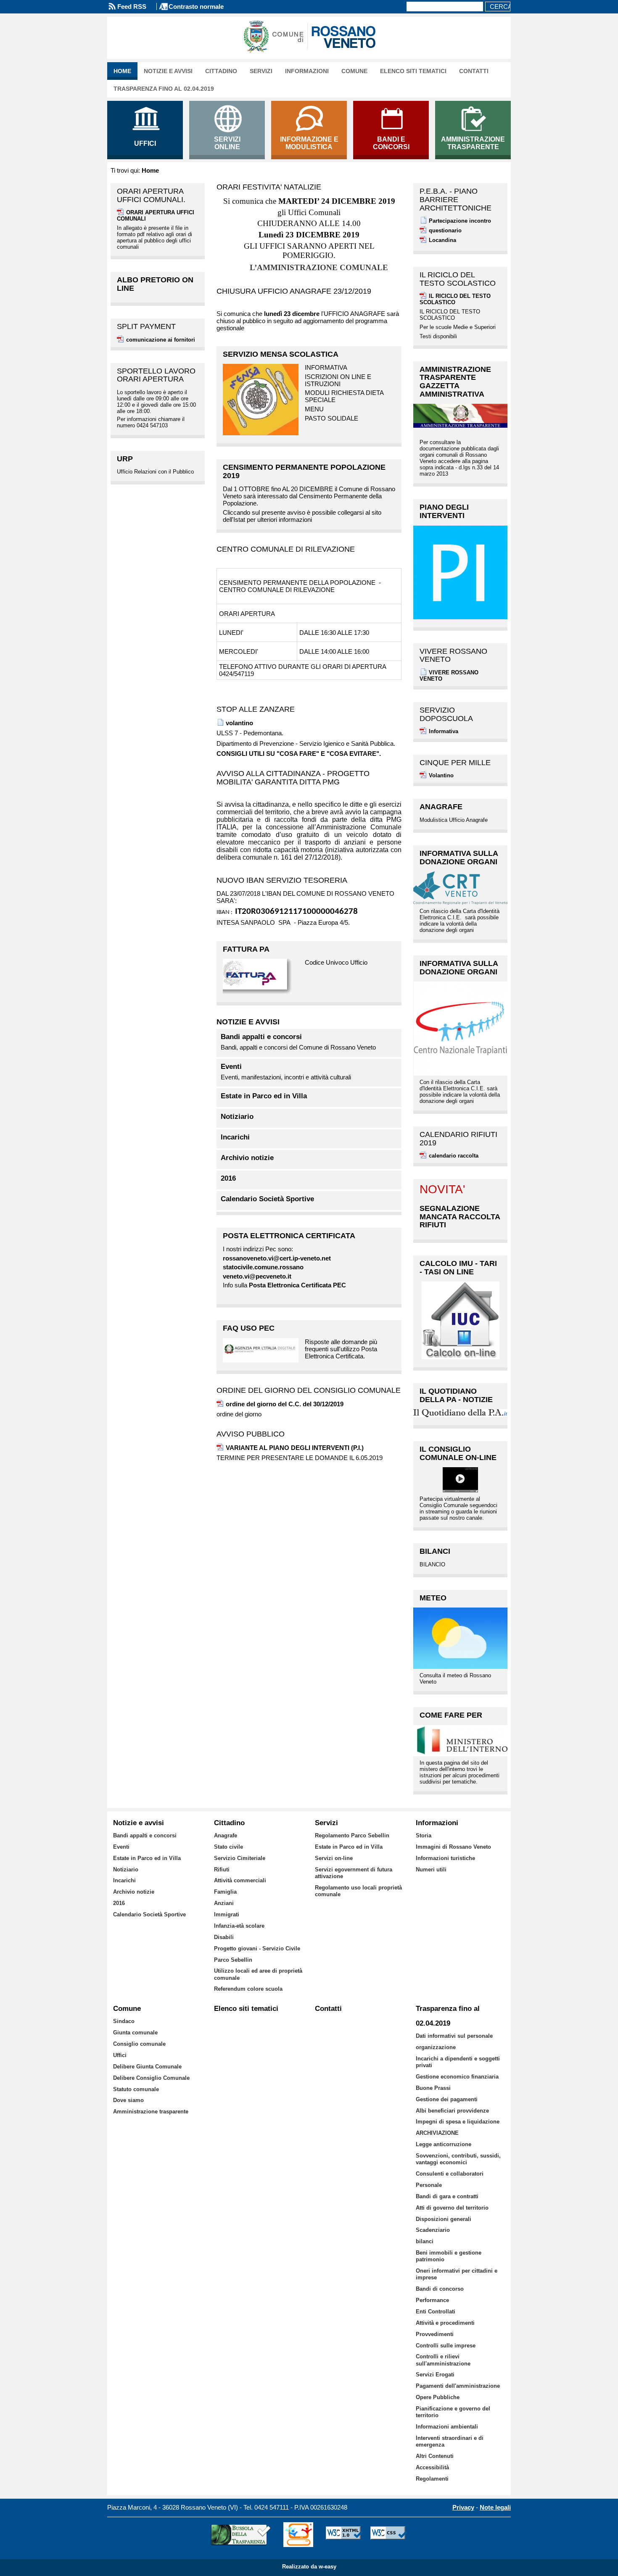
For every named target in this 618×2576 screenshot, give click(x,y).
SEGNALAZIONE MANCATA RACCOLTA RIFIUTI (460, 1217)
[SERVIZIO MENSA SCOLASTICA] (261, 400)
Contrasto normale (196, 7)
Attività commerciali (240, 1880)
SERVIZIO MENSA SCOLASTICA (281, 354)
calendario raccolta (454, 1156)
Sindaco (124, 2021)
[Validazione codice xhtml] (344, 2535)
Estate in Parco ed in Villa (264, 1096)
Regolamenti (432, 2479)
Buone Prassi (433, 2088)
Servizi (261, 71)
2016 (228, 1179)
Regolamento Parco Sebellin (352, 1835)
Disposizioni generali (444, 2219)
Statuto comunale (136, 2089)
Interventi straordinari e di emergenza (450, 2441)
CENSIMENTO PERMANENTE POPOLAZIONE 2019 (304, 471)
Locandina (442, 240)
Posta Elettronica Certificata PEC (297, 1285)
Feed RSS (132, 7)
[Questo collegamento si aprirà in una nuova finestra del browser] (261, 977)
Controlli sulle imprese (446, 2346)
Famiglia (225, 1892)
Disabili (224, 1937)
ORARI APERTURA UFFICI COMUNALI (156, 216)
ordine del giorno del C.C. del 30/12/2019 (285, 1404)
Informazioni (307, 71)
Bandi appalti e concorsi (261, 1037)
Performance (432, 2300)
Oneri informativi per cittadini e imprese (457, 2274)
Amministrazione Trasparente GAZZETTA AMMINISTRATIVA (455, 382)
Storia (424, 1835)
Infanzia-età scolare (239, 1926)
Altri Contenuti (435, 2456)
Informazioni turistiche (445, 1858)
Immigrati (227, 1914)
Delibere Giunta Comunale (147, 2067)
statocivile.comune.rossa (259, 1267)
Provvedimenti (435, 2334)
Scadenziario (433, 2230)
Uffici (120, 2055)
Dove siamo (128, 2100)
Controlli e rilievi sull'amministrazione (443, 2360)
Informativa (444, 731)
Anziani (224, 1903)
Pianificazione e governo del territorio (453, 2412)
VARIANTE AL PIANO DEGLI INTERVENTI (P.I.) (295, 1448)
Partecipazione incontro (460, 221)
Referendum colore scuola (248, 1989)
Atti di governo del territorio (452, 2208)
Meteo (433, 1598)
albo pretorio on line (155, 284)
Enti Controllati (436, 2312)
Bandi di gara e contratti (447, 2196)
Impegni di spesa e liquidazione (458, 2122)
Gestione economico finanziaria (457, 2077)
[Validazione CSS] (389, 2535)
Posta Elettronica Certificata (289, 1236)
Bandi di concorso (440, 2289)
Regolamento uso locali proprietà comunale (358, 1891)
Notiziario (237, 1117)
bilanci (425, 2241)
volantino (239, 723)
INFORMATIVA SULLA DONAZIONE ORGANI (459, 858)
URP (125, 459)
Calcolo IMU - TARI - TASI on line (458, 1268)
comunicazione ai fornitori (161, 340)
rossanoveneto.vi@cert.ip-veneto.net (277, 1258)
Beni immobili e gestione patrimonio (449, 2256)
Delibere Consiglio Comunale (151, 2078)
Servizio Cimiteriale (240, 1858)
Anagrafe (441, 807)
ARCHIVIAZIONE (437, 2133)
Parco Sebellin (233, 1960)
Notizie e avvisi (168, 71)
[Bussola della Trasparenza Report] (241, 2535)
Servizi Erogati (435, 2375)
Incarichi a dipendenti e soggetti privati (458, 2062)
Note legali (495, 2507)
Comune (354, 71)
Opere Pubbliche (438, 2397)
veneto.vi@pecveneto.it (257, 1276)
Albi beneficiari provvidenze (452, 2111)
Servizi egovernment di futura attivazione (354, 1873)
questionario (445, 230)
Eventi (231, 1067)
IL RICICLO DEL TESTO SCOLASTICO (455, 299)
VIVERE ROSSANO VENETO (449, 676)
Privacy (463, 2507)
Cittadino (221, 71)
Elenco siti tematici (413, 71)
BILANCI (435, 1551)
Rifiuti (222, 1870)
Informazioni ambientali (447, 2427)
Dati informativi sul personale (454, 2036)
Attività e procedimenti (445, 2323)
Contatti (474, 71)
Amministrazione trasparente (151, 2112)
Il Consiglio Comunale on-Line (458, 1453)
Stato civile (228, 1847)
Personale (429, 2185)
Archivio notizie (247, 1158)
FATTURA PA (246, 949)
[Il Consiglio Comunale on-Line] (460, 1480)
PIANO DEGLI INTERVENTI (444, 511)
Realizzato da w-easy (309, 2567)
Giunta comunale (135, 2033)
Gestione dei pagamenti (447, 2099)
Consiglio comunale (139, 2044)
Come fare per (451, 1715)
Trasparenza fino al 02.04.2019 (164, 89)
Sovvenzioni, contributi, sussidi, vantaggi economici (458, 2159)
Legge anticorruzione (444, 2144)
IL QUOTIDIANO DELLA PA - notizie (456, 1395)
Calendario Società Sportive (267, 1199)
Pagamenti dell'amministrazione (458, 2386)
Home (122, 71)
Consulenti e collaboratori (450, 2174)
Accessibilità (432, 2467)
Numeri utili (431, 1870)
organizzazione (436, 2047)
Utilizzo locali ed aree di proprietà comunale (258, 1974)
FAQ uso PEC (249, 1328)
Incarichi (235, 1137)
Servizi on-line (334, 1858)
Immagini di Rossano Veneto (453, 1847)
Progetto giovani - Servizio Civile (257, 1948)
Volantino (441, 775)
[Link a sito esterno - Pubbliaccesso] (298, 2535)
